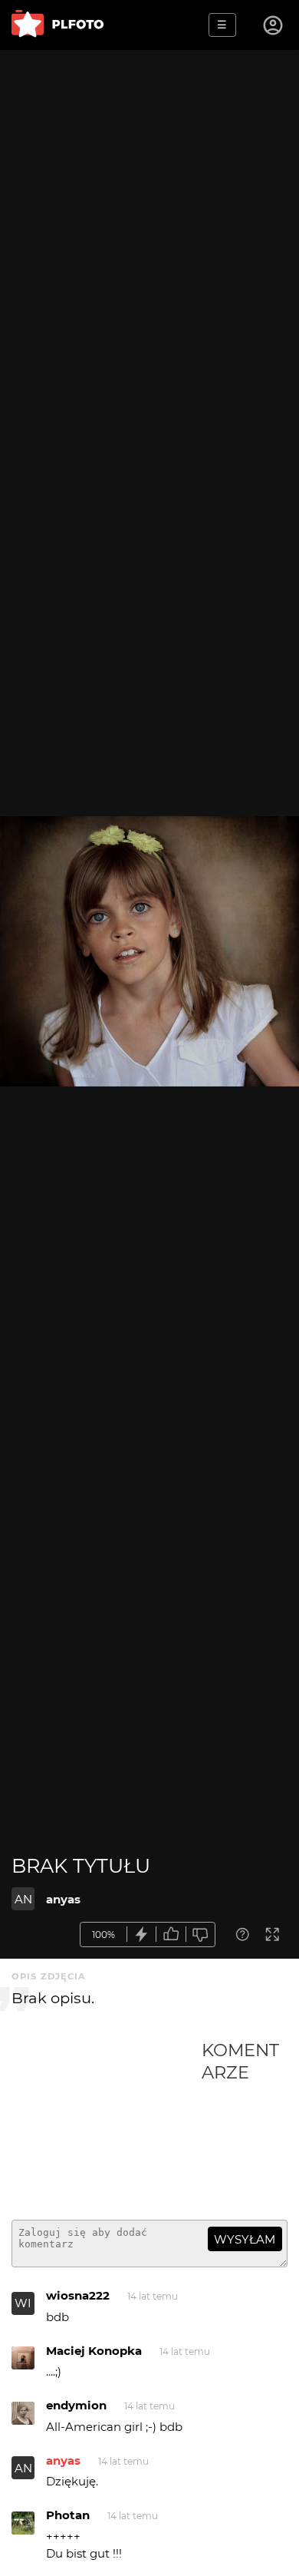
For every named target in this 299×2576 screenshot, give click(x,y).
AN (23, 1899)
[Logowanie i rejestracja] (274, 25)
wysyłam (245, 2239)
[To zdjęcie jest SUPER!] (142, 1934)
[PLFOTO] (58, 25)
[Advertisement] (107, 2124)
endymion (76, 2405)
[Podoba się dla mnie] (171, 1934)
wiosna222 (78, 2295)
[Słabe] (201, 1934)
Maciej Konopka (94, 2351)
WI (23, 2303)
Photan (68, 2515)
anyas (63, 1899)
